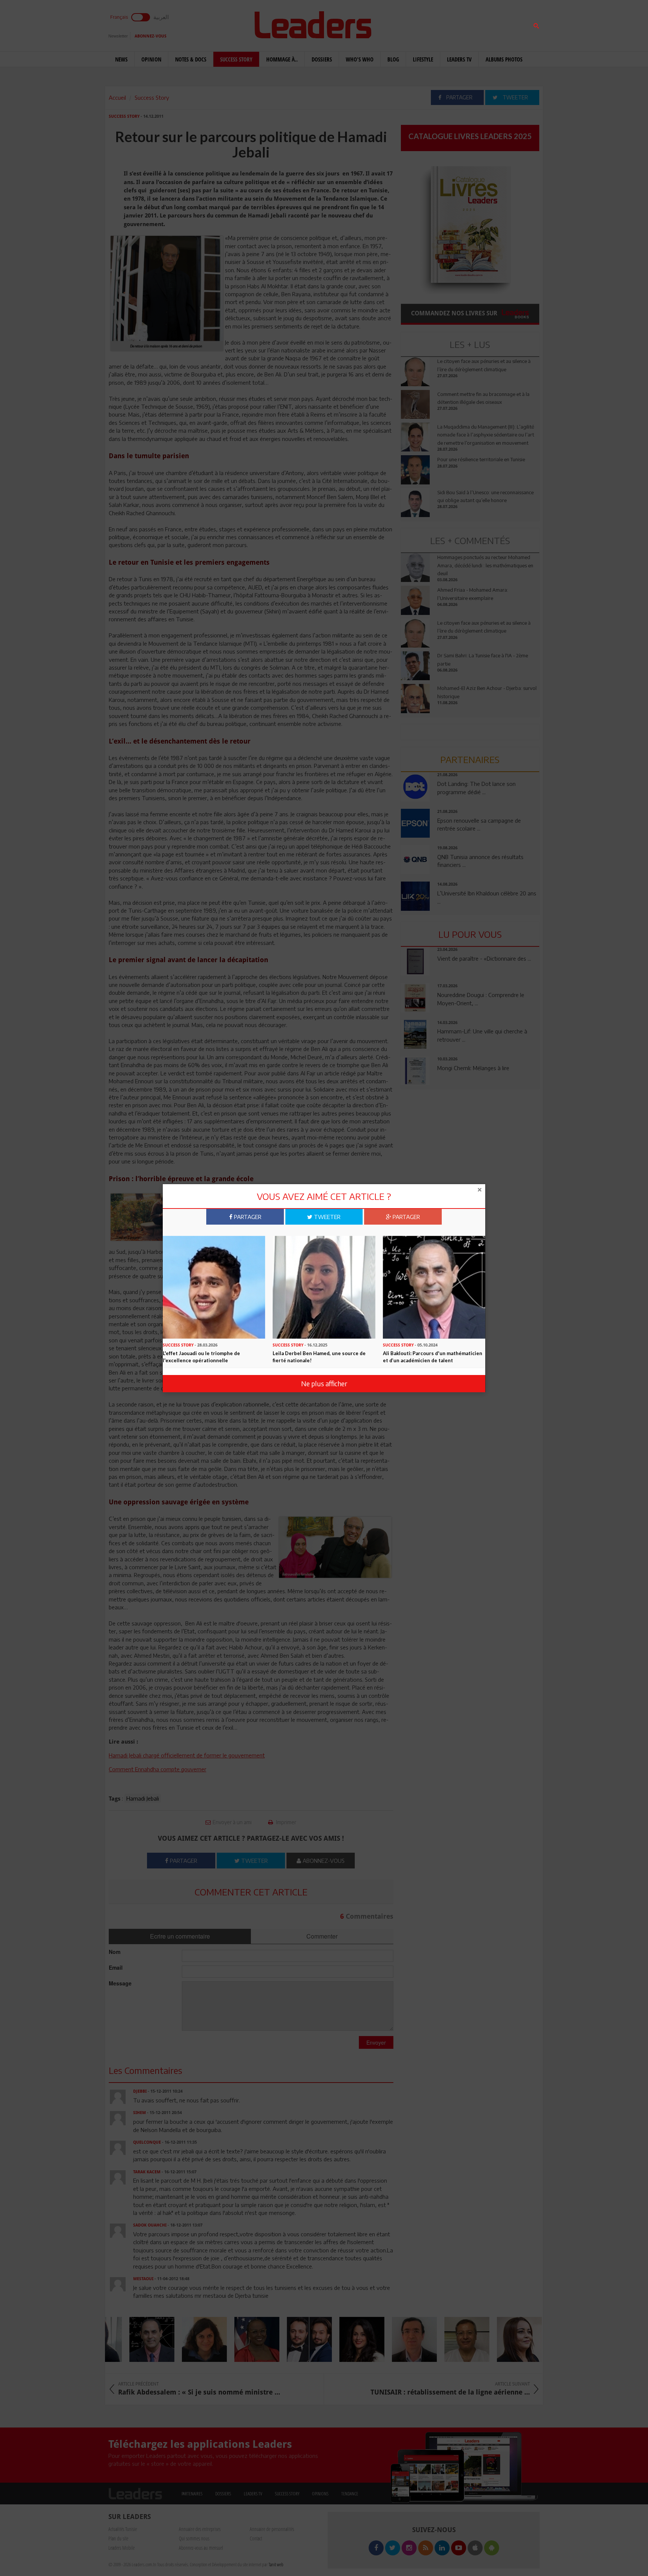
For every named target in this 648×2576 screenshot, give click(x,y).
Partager (247, 1217)
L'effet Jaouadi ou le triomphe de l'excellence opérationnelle (201, 1357)
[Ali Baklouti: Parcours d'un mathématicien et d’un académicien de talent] (434, 1287)
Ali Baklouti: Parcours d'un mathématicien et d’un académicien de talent (433, 1357)
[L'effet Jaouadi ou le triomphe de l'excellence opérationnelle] (214, 1287)
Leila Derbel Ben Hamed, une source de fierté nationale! (319, 1357)
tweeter (326, 1217)
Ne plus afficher (324, 1383)
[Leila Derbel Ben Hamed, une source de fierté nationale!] (324, 1287)
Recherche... (419, 24)
